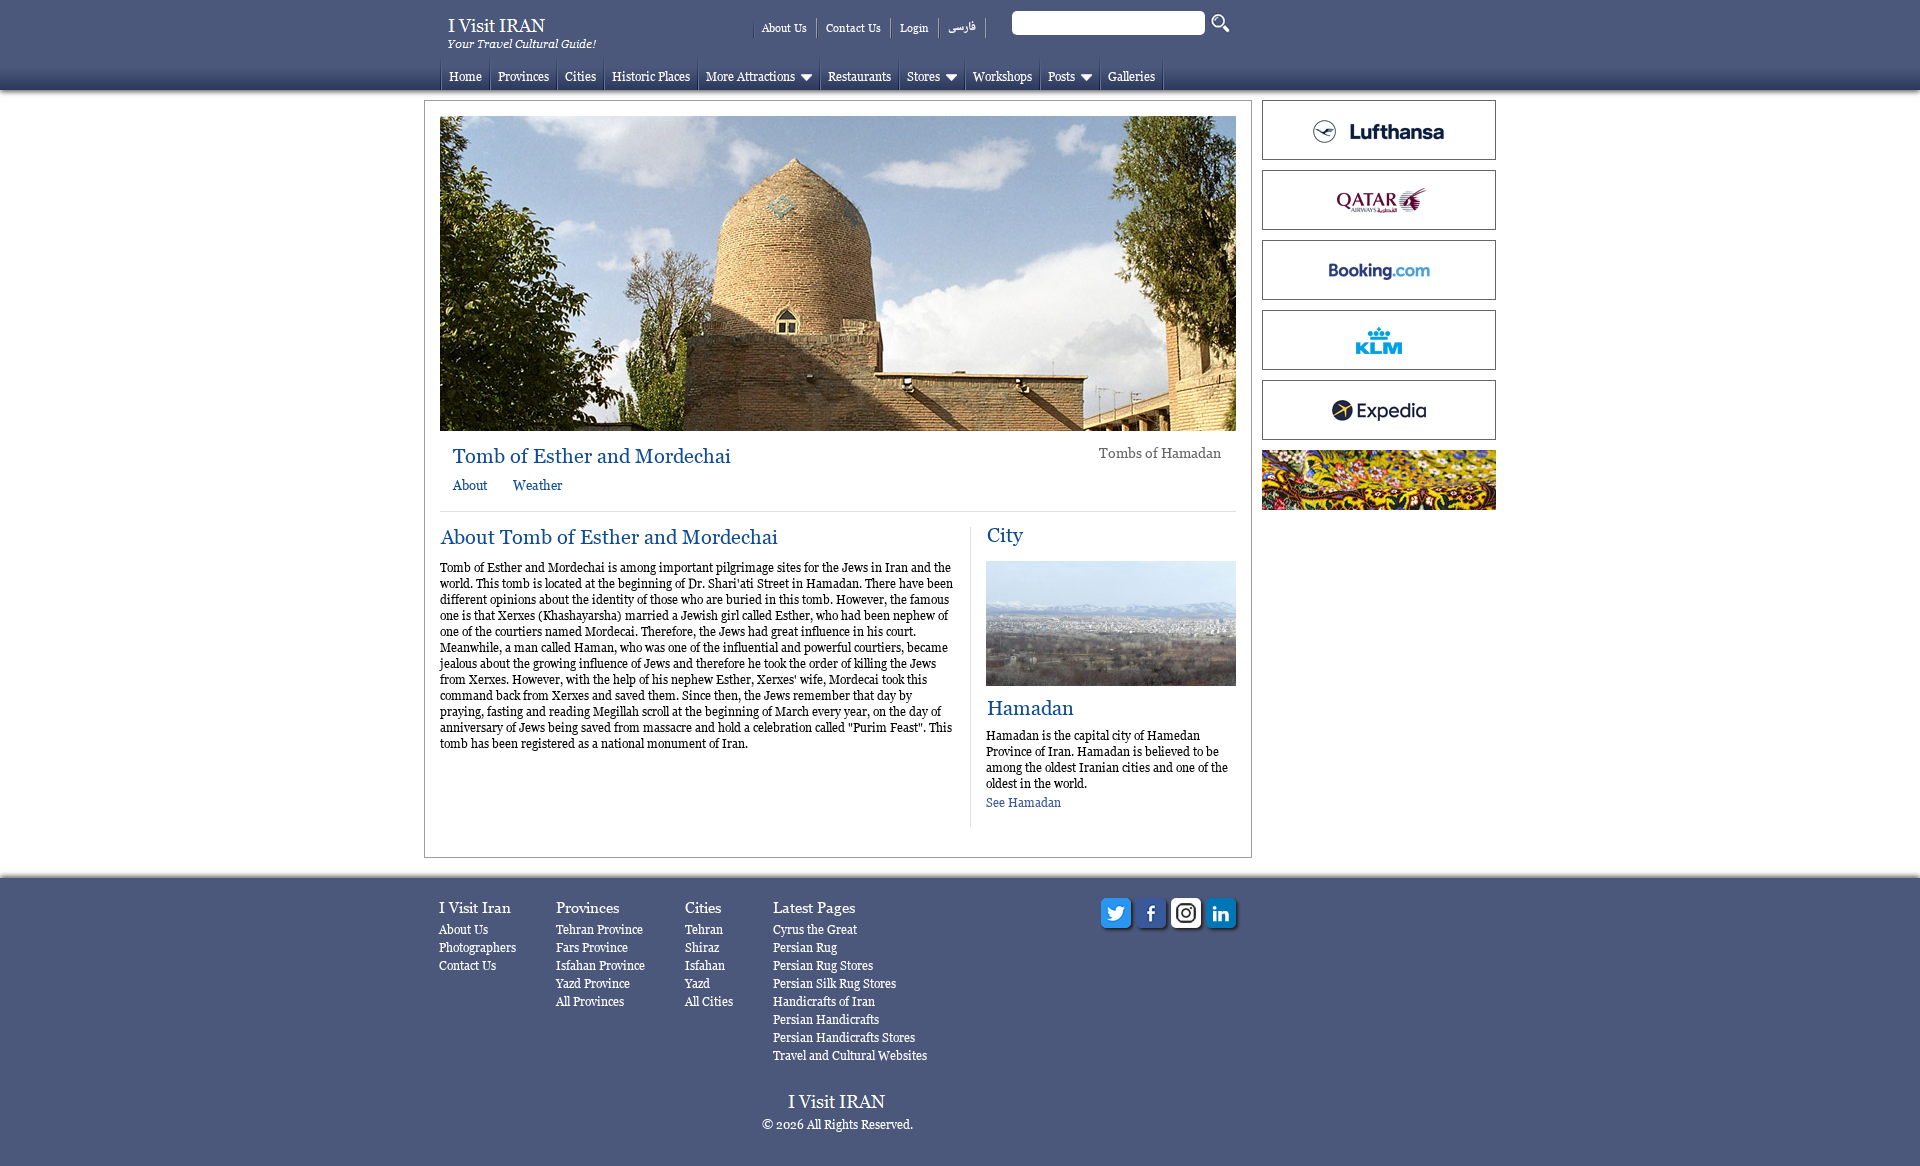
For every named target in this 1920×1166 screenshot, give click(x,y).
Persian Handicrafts (826, 1019)
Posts (1061, 76)
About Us (784, 28)
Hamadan (1030, 708)
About (470, 485)
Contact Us (853, 28)
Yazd (697, 983)
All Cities (709, 1001)
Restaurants (859, 76)
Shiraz (702, 947)
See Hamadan (1023, 802)
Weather (537, 485)
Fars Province (592, 947)
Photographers (477, 947)
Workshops (1002, 76)
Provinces (523, 76)
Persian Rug (805, 947)
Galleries (1131, 76)
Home (465, 76)
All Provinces (590, 1001)
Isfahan (705, 965)
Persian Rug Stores (823, 965)
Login (914, 28)
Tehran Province (599, 929)
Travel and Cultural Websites (850, 1055)
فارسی (962, 27)
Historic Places (651, 76)
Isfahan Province (600, 965)
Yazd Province (593, 983)
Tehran (704, 929)
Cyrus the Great (815, 929)
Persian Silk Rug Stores (834, 983)
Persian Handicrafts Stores (844, 1037)
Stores (923, 76)
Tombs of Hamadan (1160, 452)
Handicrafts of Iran (824, 1001)
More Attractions (750, 76)
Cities (580, 76)
